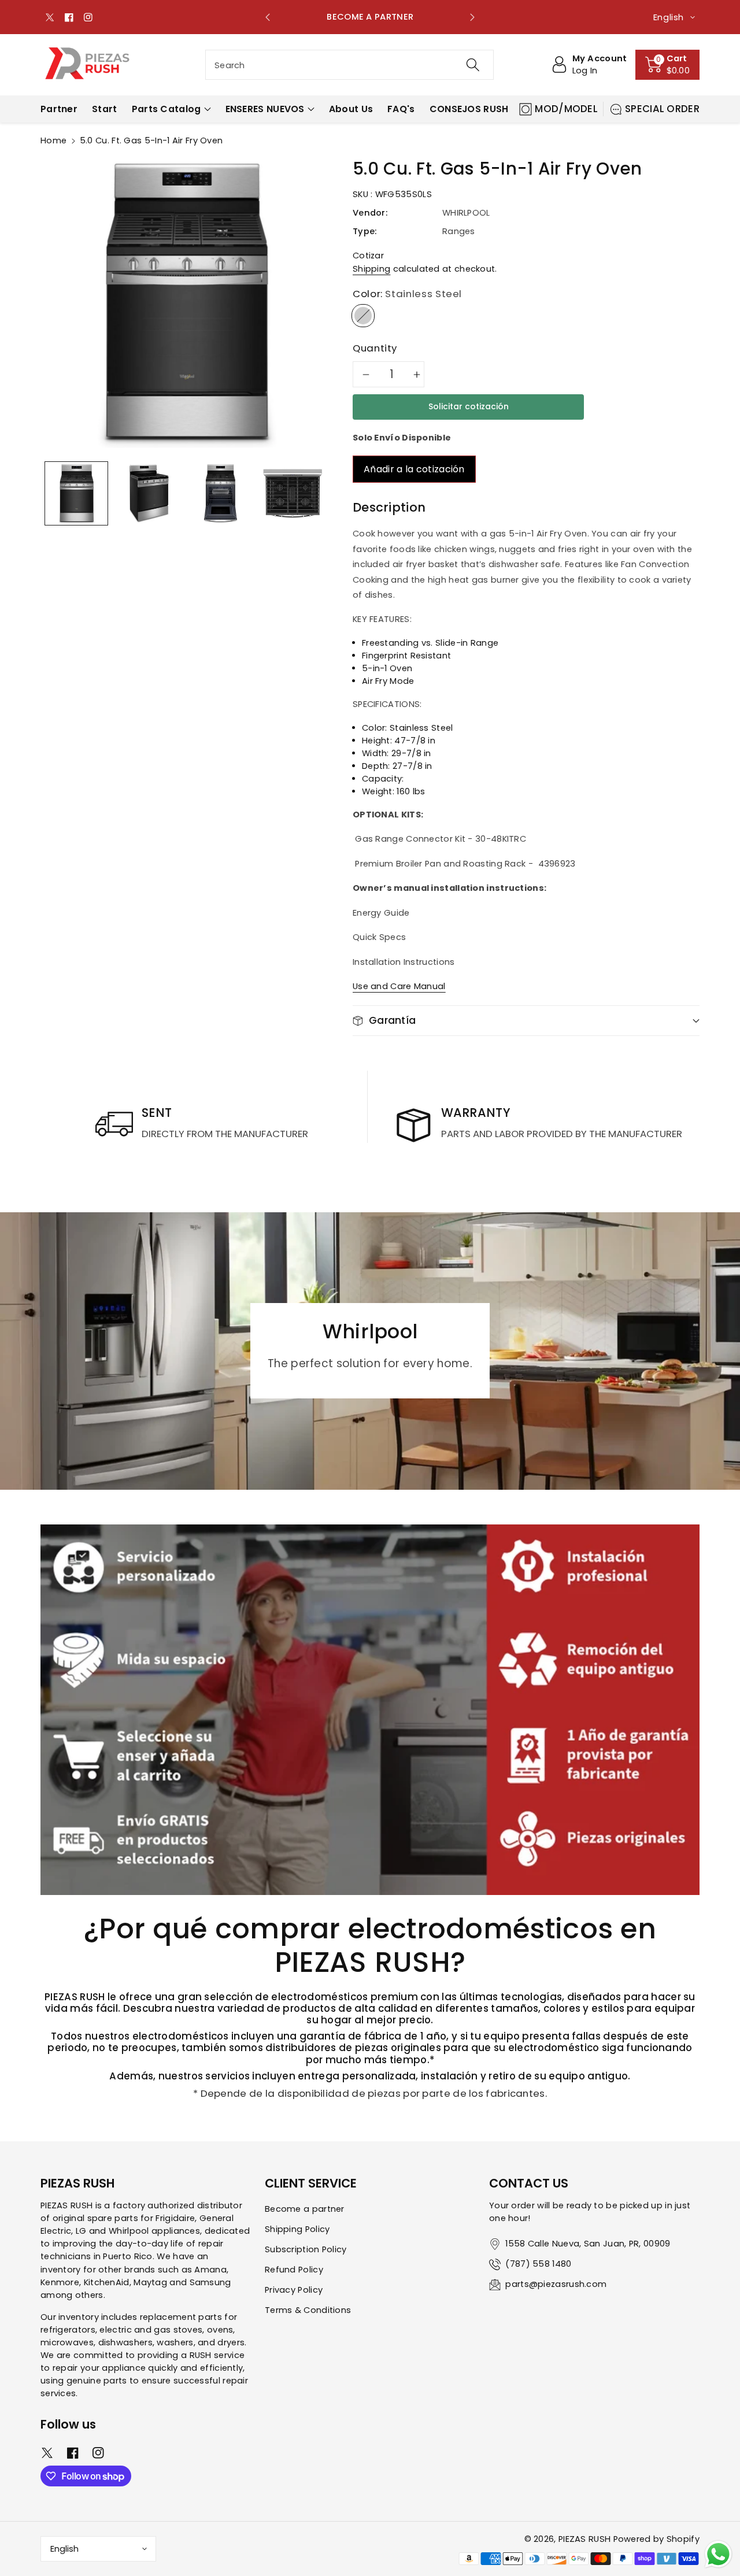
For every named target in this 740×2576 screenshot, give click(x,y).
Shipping (371, 269)
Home (53, 140)
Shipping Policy (297, 2229)
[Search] (472, 65)
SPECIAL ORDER (662, 109)
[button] (668, 65)
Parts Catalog (166, 109)
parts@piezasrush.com (556, 2284)
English (64, 2549)
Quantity (375, 348)
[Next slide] (472, 17)
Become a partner (305, 2209)
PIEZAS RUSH (584, 2539)
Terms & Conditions (308, 2310)
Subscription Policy (306, 2249)
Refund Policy (294, 2270)
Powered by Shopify (656, 2539)
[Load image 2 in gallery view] (148, 493)
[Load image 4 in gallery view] (292, 493)
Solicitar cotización (469, 406)
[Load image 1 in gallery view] (76, 493)
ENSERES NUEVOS (265, 109)
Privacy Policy (294, 2290)
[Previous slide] (268, 17)
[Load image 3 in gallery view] (220, 493)
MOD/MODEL (566, 109)
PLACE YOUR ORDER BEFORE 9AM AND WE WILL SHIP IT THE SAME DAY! (370, 17)
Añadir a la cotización (414, 469)
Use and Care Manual (399, 986)
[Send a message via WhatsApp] (718, 2554)
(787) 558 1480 (538, 2264)
